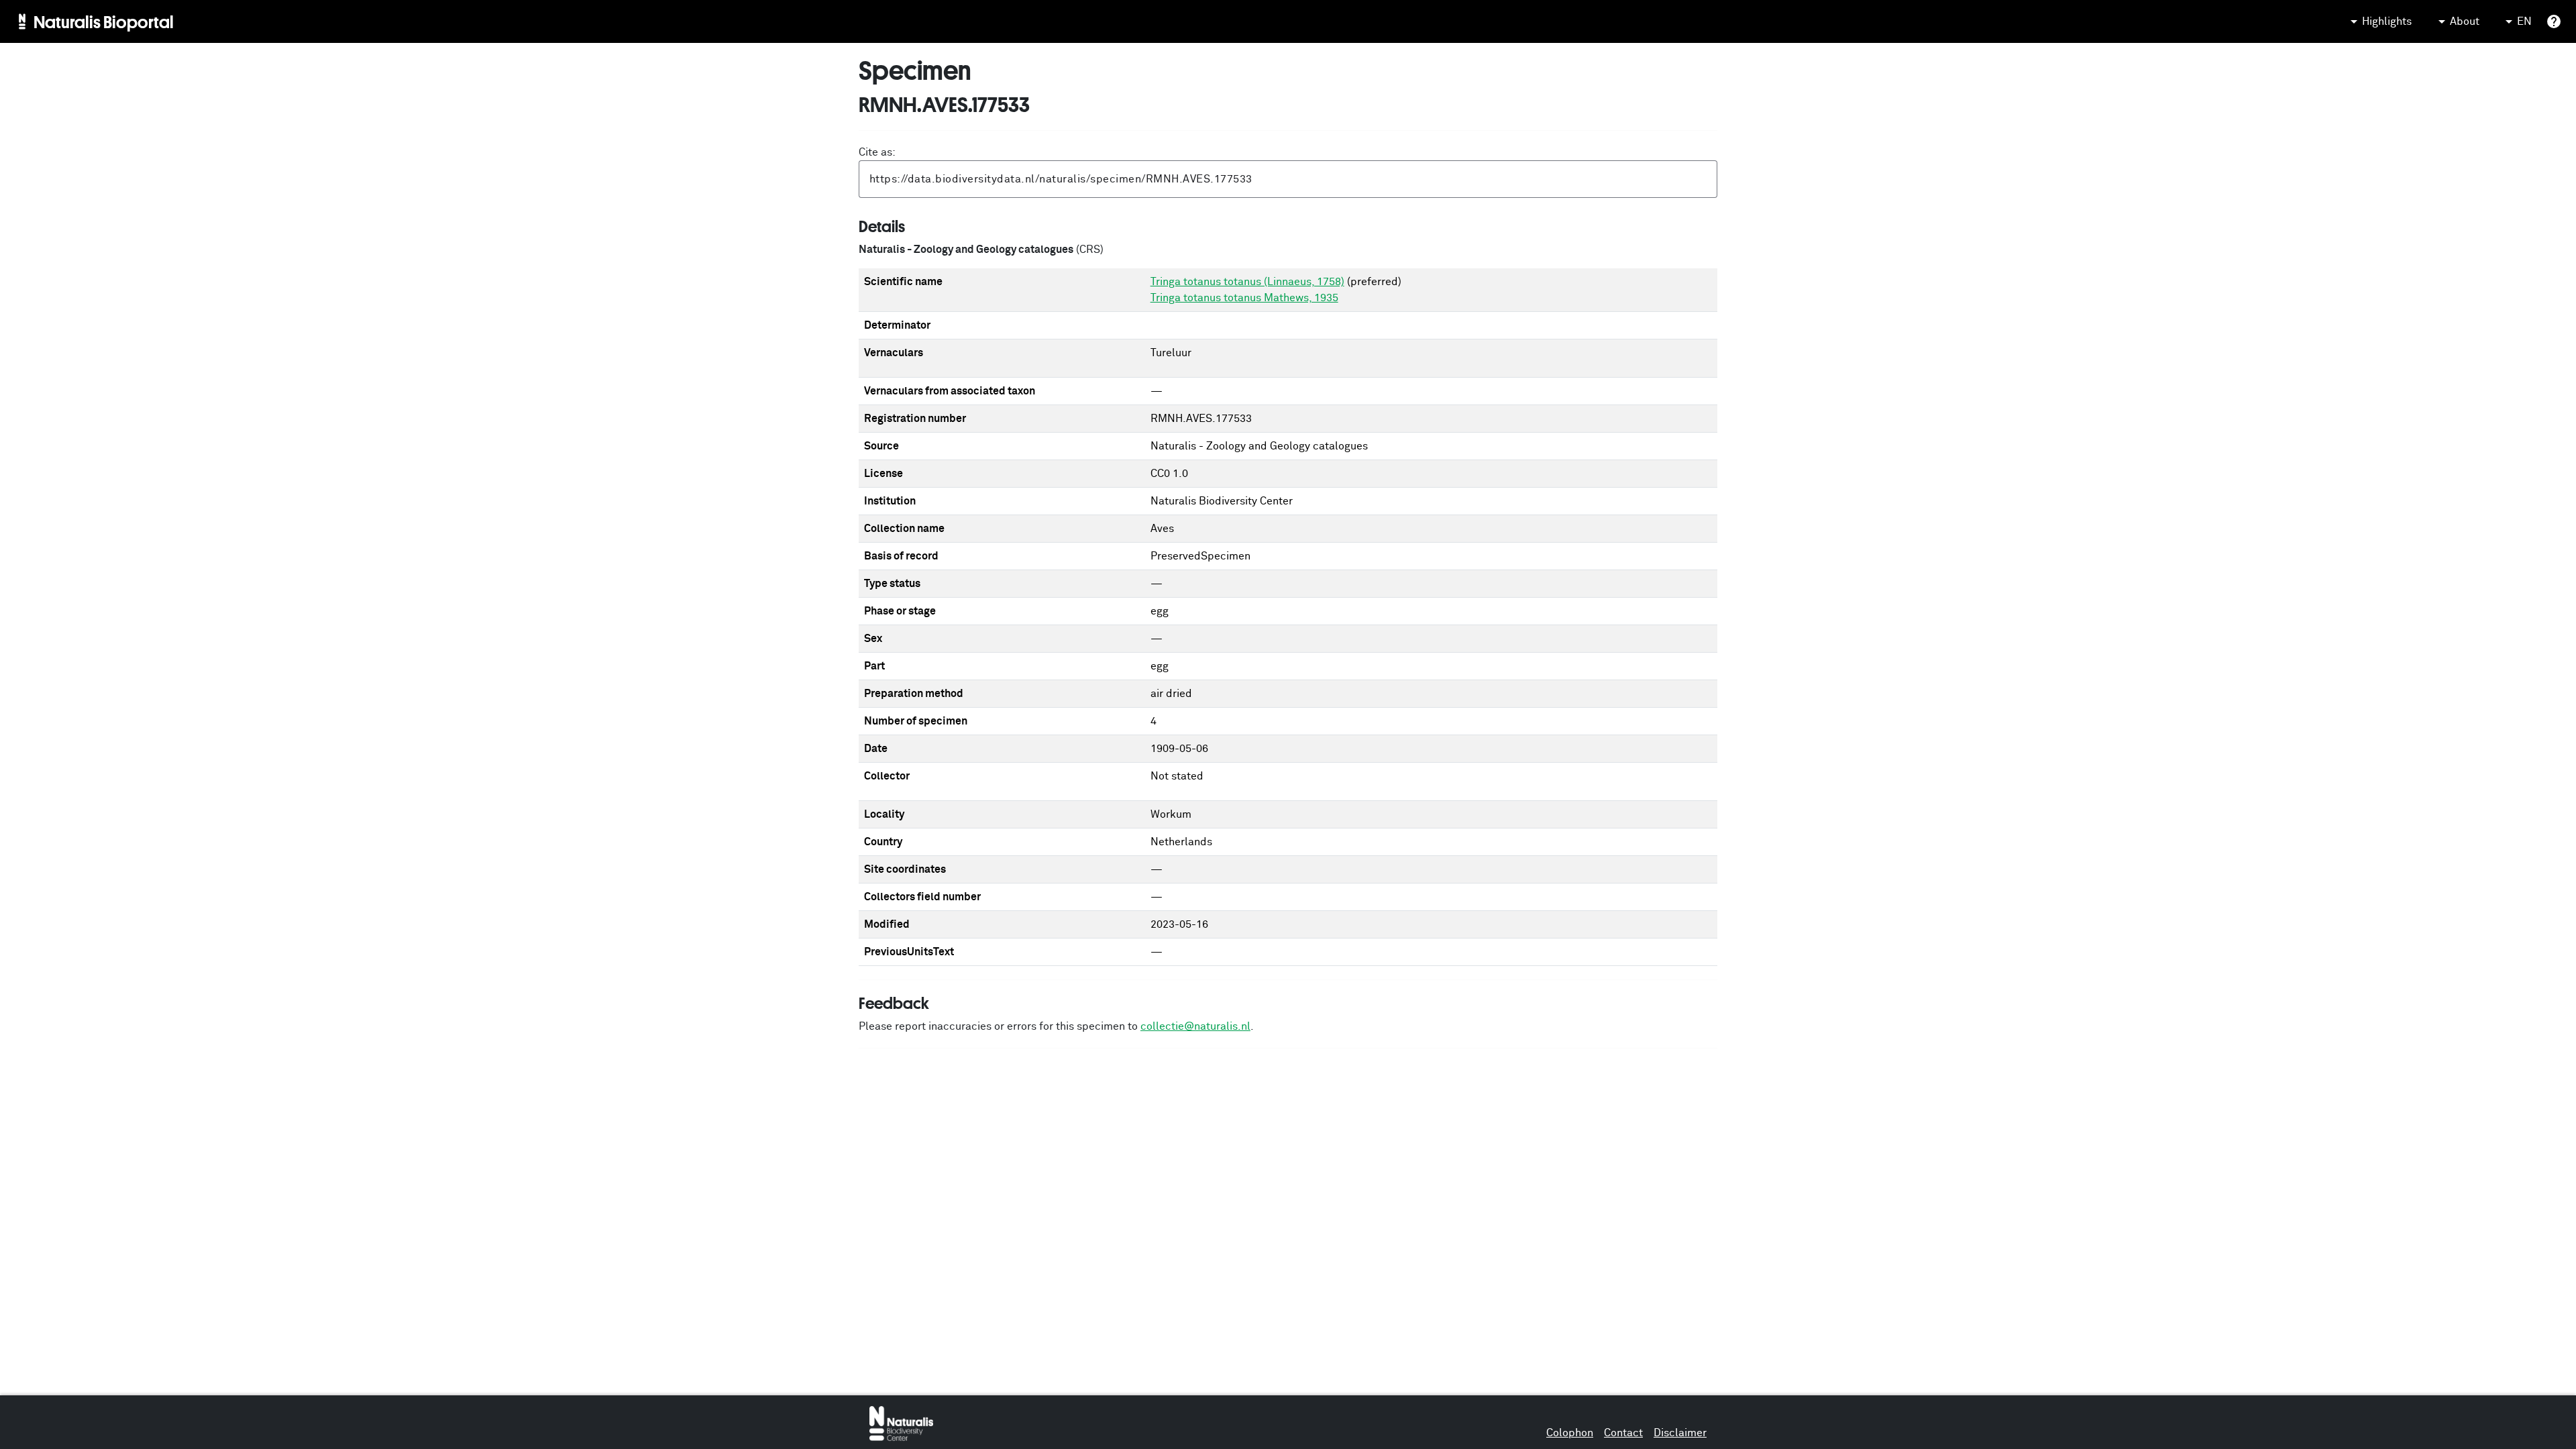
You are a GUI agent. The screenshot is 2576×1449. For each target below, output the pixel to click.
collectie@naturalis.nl (1195, 1026)
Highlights (2387, 21)
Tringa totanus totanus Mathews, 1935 (1244, 298)
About (2465, 21)
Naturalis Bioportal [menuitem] (104, 21)
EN (2524, 21)
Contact (1623, 1433)
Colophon (1570, 1433)
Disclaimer (1680, 1433)
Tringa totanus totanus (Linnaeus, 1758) (1247, 282)
